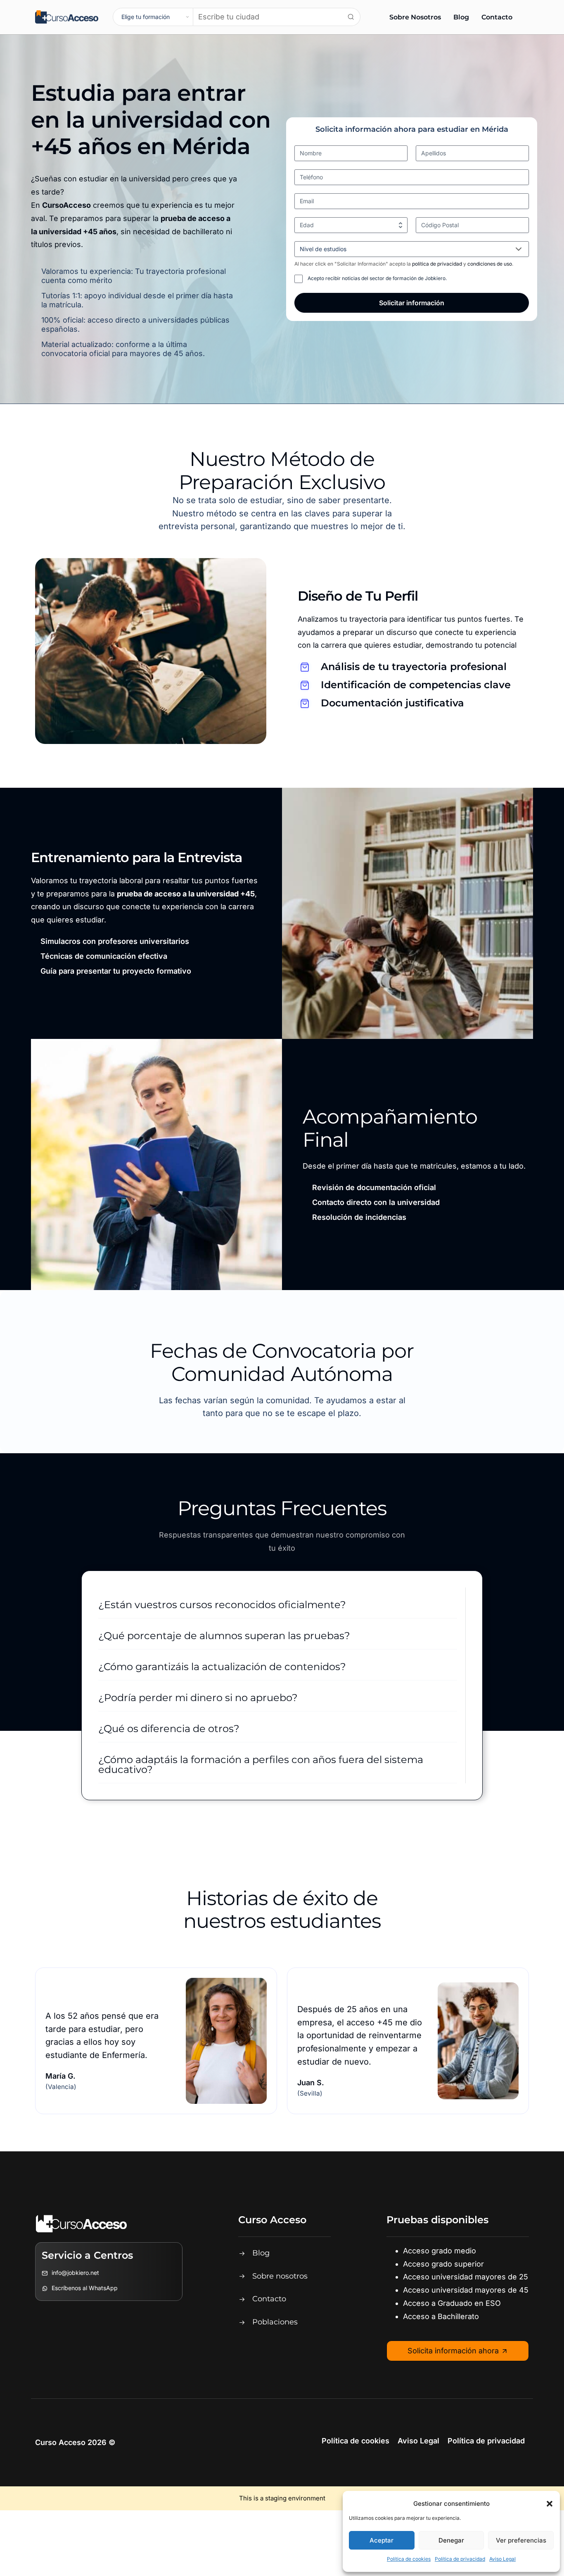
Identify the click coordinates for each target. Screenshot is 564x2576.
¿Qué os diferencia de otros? (169, 1729)
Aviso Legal (502, 2559)
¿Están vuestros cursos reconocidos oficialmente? (222, 1605)
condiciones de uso (490, 264)
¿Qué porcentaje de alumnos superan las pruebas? (224, 1636)
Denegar (451, 2540)
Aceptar (382, 2540)
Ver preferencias (521, 2540)
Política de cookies (409, 2559)
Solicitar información (412, 303)
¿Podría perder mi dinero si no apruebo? (198, 1698)
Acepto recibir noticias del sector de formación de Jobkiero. (377, 278)
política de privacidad (438, 264)
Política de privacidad (460, 2559)
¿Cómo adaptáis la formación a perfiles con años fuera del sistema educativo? (261, 1764)
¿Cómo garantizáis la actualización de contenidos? (222, 1667)
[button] (550, 2504)
